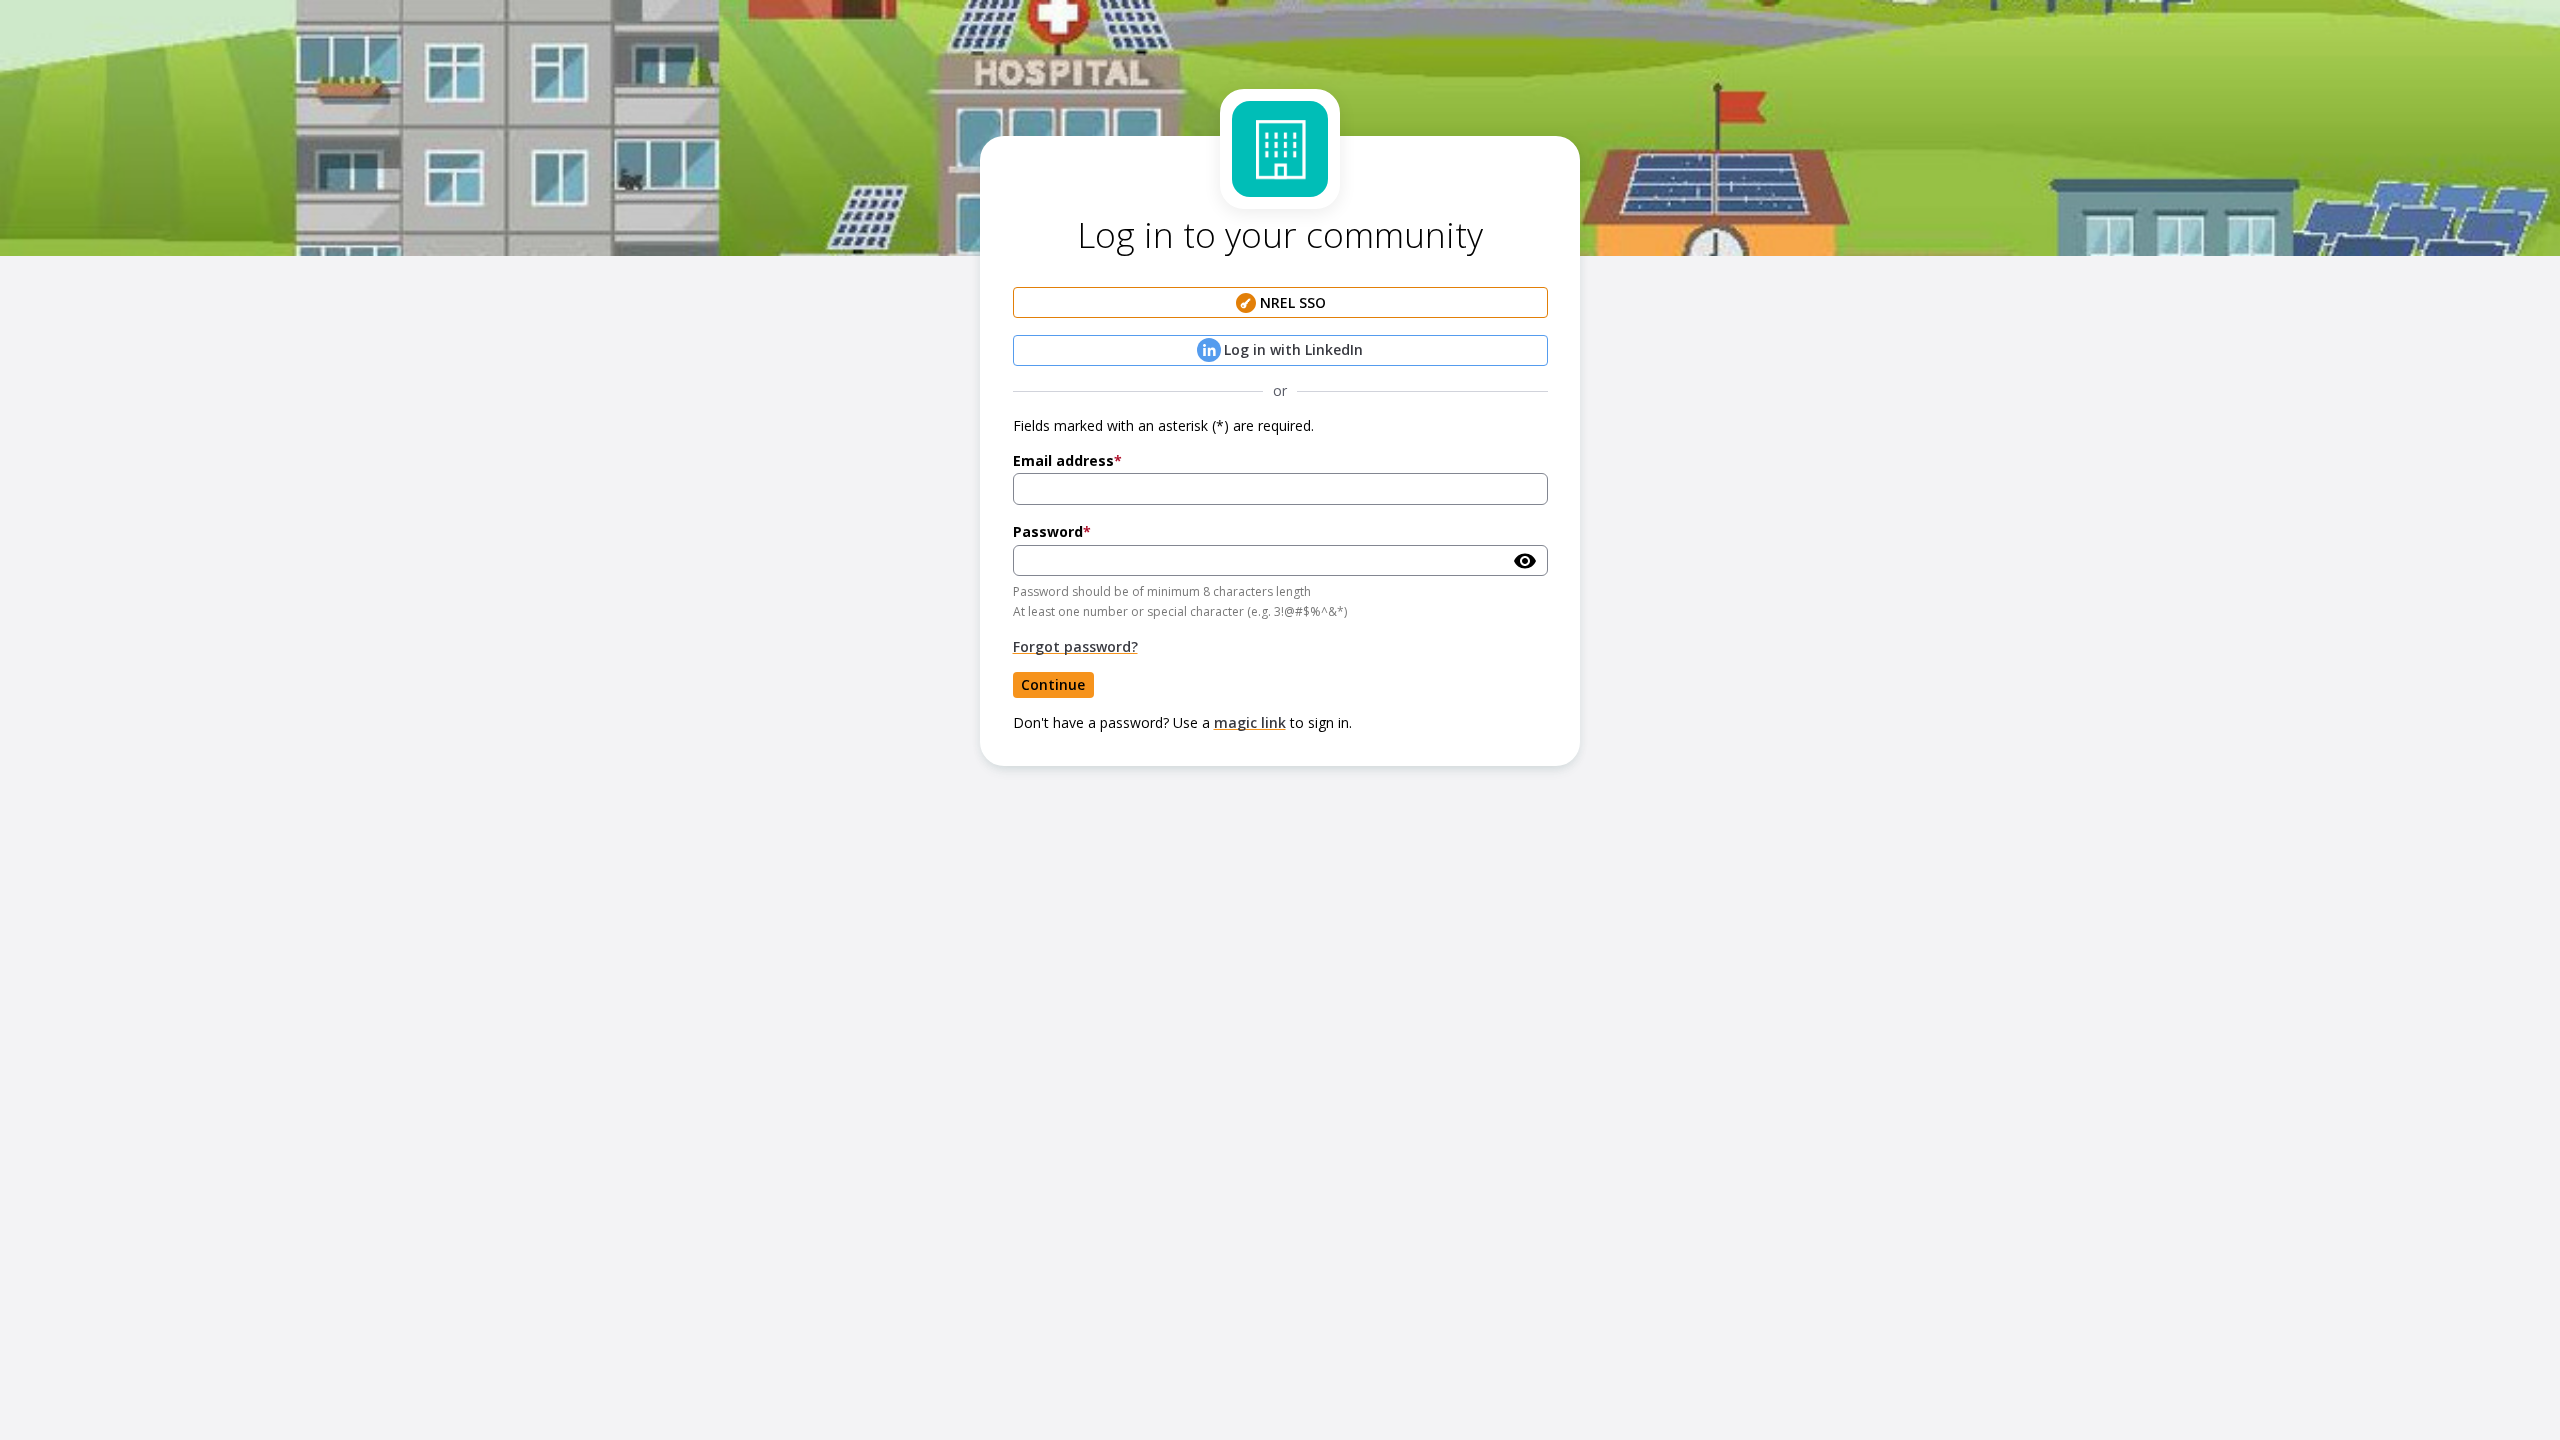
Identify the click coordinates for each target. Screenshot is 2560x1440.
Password (1048, 531)
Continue (1053, 684)
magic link (1250, 722)
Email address (1063, 460)
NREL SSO (1293, 302)
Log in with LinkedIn (1293, 349)
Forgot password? (1075, 646)
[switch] (1525, 561)
